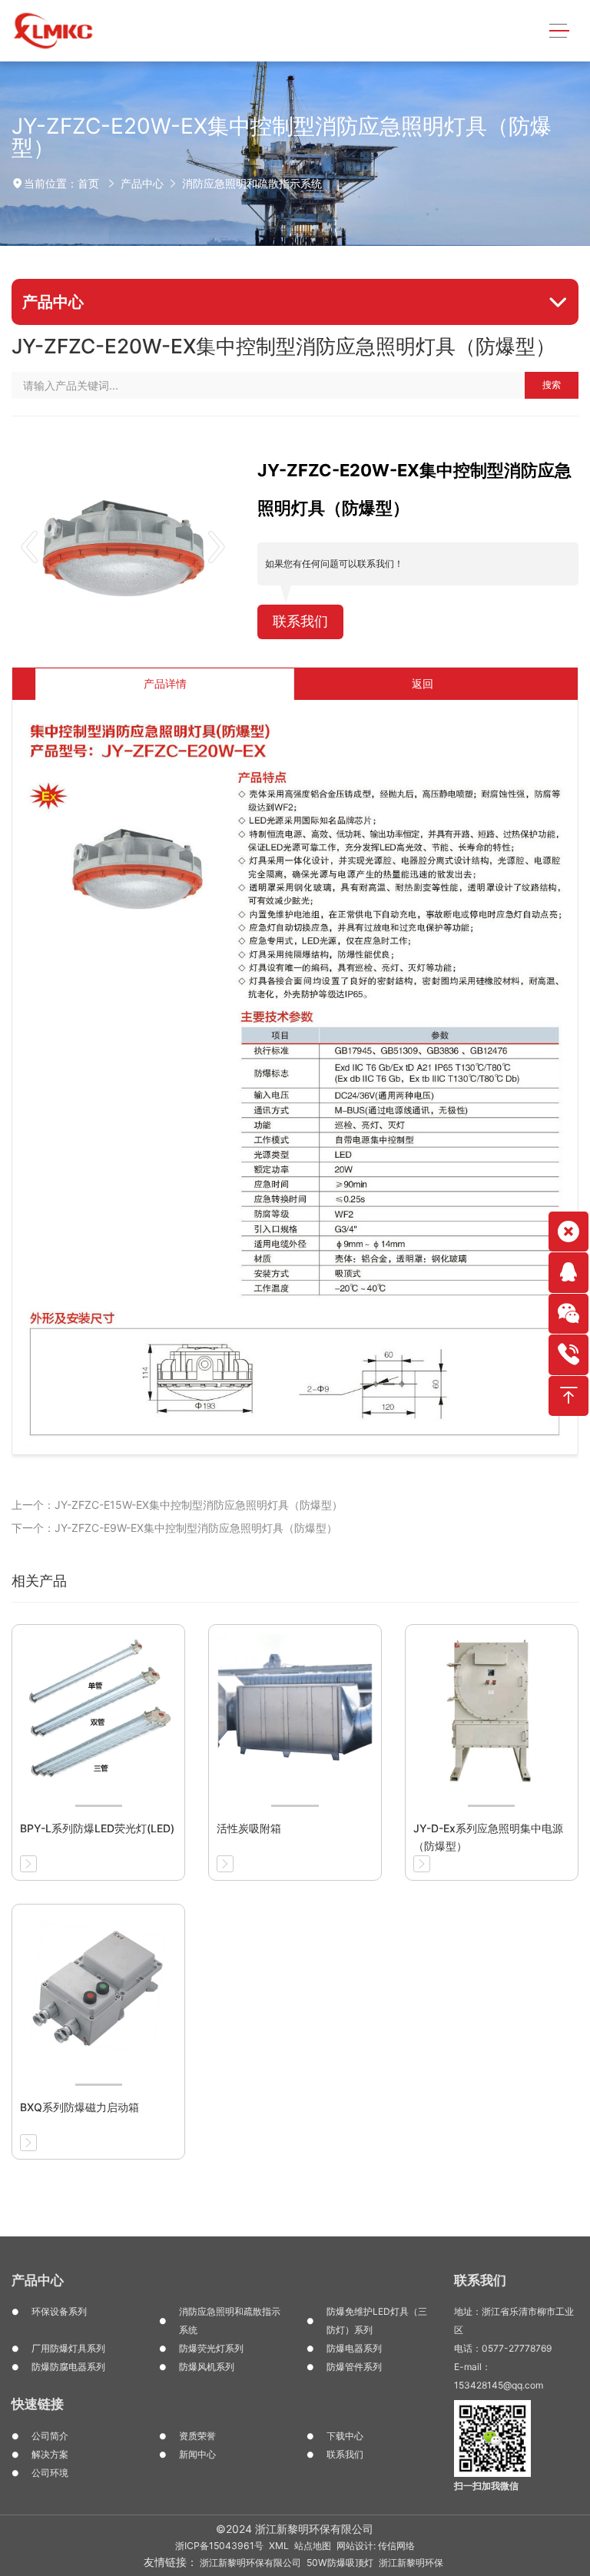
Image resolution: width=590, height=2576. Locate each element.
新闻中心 (197, 2454)
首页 (88, 183)
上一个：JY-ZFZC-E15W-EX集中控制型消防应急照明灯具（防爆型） (177, 1505)
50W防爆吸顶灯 (340, 2563)
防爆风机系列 (207, 2367)
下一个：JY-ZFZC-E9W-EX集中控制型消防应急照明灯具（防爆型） (174, 1528)
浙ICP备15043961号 (219, 2546)
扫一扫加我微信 (486, 2486)
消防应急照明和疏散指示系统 (252, 183)
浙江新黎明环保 (411, 2563)
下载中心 (345, 2436)
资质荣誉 (197, 2436)
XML (279, 2546)
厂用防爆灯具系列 (68, 2348)
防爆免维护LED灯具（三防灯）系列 (377, 2321)
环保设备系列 (59, 2311)
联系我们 (300, 621)
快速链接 (38, 2404)
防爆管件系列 (354, 2367)
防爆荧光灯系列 (211, 2348)
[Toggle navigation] (559, 31)
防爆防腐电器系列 (68, 2367)
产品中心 (142, 183)
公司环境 (50, 2473)
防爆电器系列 (354, 2348)
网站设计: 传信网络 (376, 2546)
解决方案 (50, 2454)
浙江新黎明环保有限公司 (250, 2563)
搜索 (552, 385)
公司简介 (50, 2436)
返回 (423, 683)
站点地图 (313, 2546)
